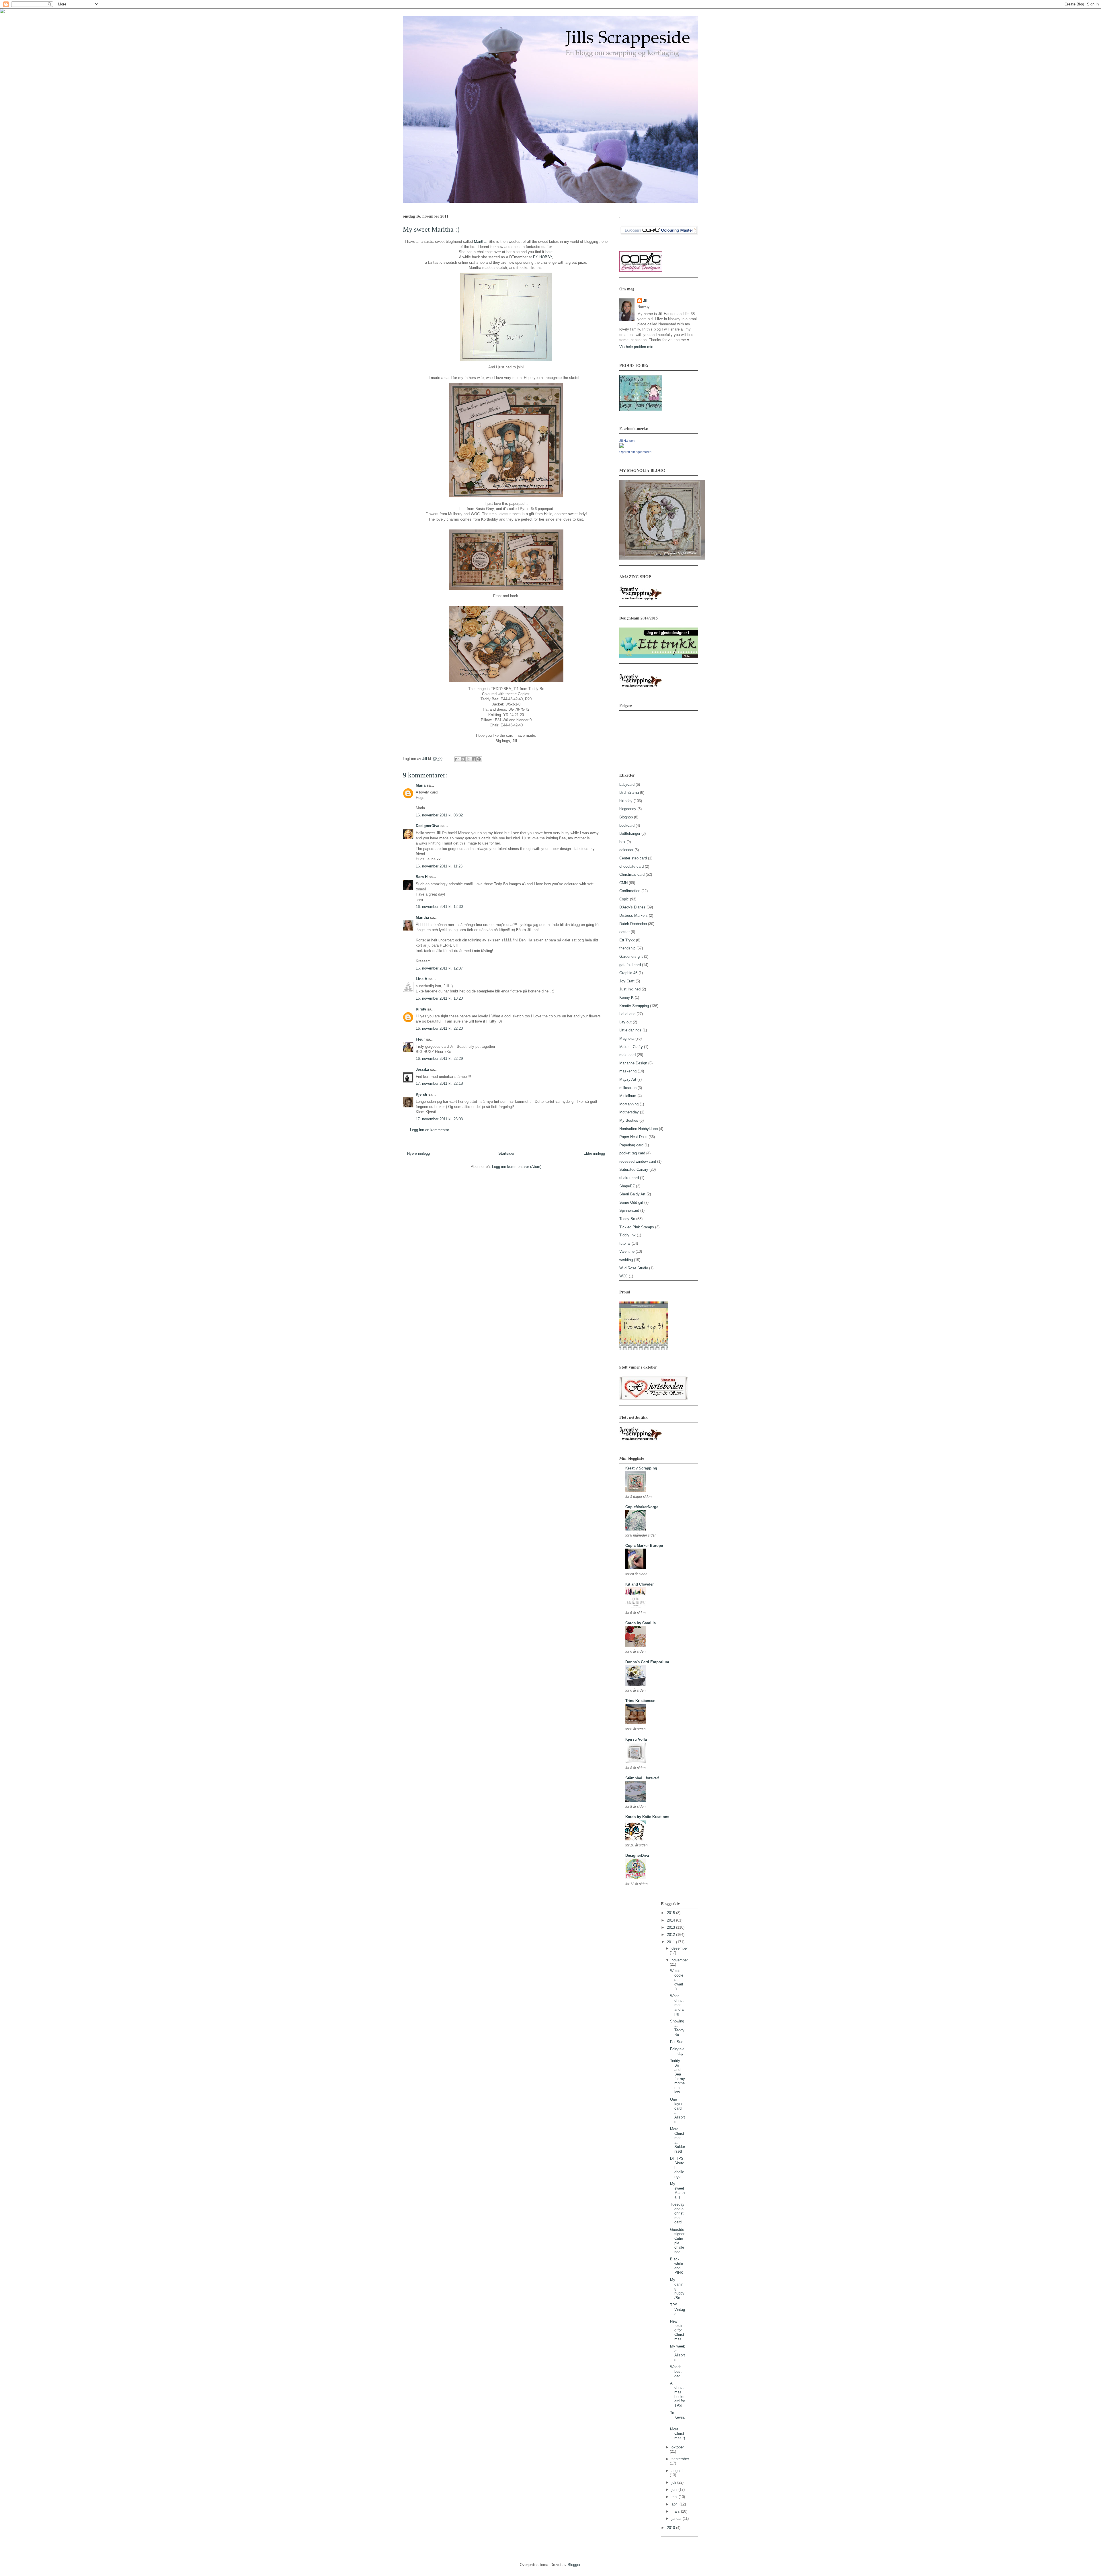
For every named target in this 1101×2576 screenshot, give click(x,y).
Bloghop (626, 817)
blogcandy (628, 809)
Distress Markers (634, 915)
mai (675, 2497)
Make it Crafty (631, 1047)
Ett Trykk (627, 940)
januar (677, 2519)
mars (676, 2511)
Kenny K (626, 997)
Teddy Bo (627, 1219)
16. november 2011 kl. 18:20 (439, 998)
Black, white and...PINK (677, 2266)
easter (624, 932)
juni (675, 2490)
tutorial (625, 1243)
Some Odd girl (631, 1202)
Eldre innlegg (594, 1153)
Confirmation (630, 891)
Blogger (574, 2565)
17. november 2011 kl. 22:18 (439, 1083)
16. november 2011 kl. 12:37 (439, 968)
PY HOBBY (542, 257)
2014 (671, 1920)
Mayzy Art (628, 1079)
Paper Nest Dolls (633, 1137)
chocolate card (631, 866)
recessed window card (638, 1161)
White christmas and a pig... (677, 2005)
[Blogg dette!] (463, 759)
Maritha (480, 242)
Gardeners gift (631, 956)
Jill (646, 301)
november (680, 1960)
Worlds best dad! (676, 2371)
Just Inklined (630, 989)
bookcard (627, 825)
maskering (628, 1071)
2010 (671, 2528)
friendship (627, 948)
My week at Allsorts (678, 2353)
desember (680, 1948)
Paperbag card (631, 1145)
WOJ (623, 1276)
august (677, 2471)
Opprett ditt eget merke (635, 452)
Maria (421, 785)
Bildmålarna (629, 792)
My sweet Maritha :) (677, 2190)
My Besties (629, 1120)
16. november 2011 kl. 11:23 (439, 866)
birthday (626, 801)
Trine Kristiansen (640, 1701)
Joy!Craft (627, 981)
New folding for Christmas (677, 2330)
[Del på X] (468, 759)
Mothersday (629, 1112)
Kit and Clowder (640, 1584)
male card (627, 1055)
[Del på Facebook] (474, 759)
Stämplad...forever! (642, 1778)
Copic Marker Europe (644, 1546)
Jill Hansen (627, 441)
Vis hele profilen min (636, 347)
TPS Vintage (678, 2309)
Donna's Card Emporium (647, 1662)
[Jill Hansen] (622, 446)
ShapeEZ (627, 1186)
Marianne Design (633, 1063)
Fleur (420, 1039)
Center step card (633, 858)
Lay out (625, 1022)
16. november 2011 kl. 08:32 (439, 815)
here (549, 252)
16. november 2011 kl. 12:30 (439, 907)
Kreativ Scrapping (634, 1006)
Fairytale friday (677, 2051)
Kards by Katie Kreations (647, 1817)
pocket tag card (632, 1153)
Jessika (422, 1069)
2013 (671, 1927)
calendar (626, 850)
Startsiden (507, 1153)
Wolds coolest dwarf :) (677, 1980)
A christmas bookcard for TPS (678, 2394)
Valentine (627, 1251)
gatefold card (630, 965)
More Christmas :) (678, 2434)
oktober (678, 2447)
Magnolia (627, 1038)
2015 (671, 1913)
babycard (627, 784)
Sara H (422, 877)
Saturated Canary (634, 1169)
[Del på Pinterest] (479, 759)
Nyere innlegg (418, 1153)
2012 (671, 1935)
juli (674, 2482)
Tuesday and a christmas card (677, 2213)
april (676, 2504)
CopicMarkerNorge (642, 1507)
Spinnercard (629, 1210)
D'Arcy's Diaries (632, 907)
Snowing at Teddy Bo (677, 2028)
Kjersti (421, 1094)
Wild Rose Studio (634, 1268)
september (680, 2459)
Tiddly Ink (627, 1235)
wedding (626, 1260)
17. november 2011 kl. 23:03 (439, 1119)
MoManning (629, 1104)
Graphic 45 (628, 973)
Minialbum (628, 1096)
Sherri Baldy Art (632, 1194)
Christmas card (632, 874)
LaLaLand (627, 1014)
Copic (624, 899)
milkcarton (628, 1088)
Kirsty (421, 1009)
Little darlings (630, 1030)
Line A (421, 979)
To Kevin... (678, 2417)
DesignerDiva (427, 826)
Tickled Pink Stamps (637, 1227)
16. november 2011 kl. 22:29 (439, 1059)
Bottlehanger (630, 833)
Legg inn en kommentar (430, 1130)
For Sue (677, 2042)
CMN (623, 883)
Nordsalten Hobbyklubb (639, 1129)
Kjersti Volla (636, 1739)
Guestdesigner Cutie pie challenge (677, 2241)
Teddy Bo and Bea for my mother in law (678, 2076)
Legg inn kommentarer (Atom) (517, 1167)
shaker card (629, 1178)
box (622, 842)
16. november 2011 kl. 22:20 (439, 1028)
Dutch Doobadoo (633, 924)
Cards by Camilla (641, 1623)
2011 (671, 1942)
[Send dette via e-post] (457, 759)
